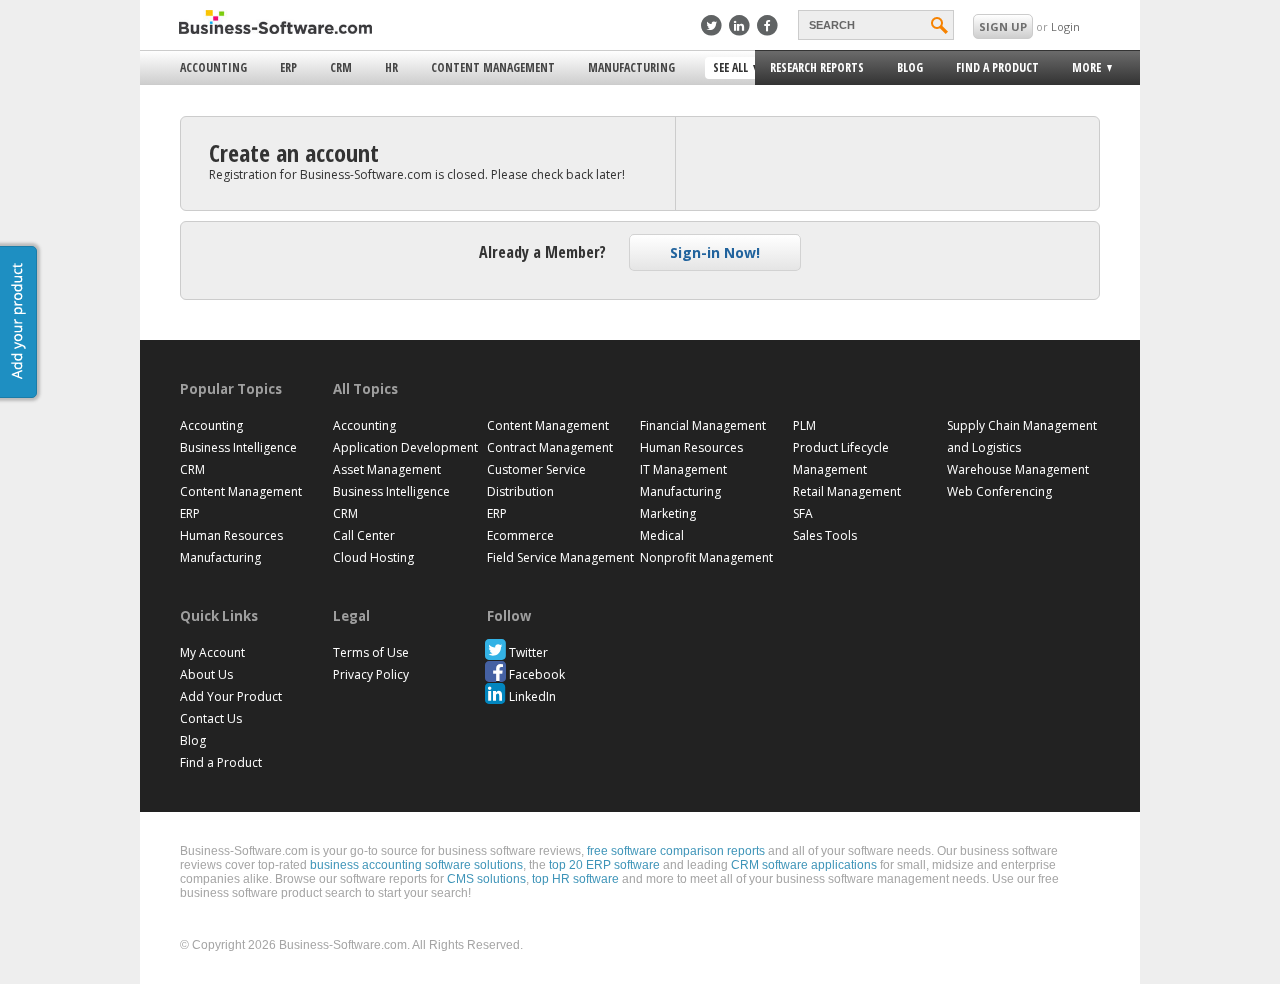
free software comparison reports (676, 851)
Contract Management (550, 447)
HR (391, 67)
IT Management (683, 469)
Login (1065, 26)
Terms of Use (371, 652)
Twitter (528, 652)
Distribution (520, 491)
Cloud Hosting (373, 557)
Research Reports (817, 67)
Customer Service (536, 469)
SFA (803, 513)
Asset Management (387, 469)
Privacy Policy (371, 674)
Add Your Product (231, 696)
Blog (910, 67)
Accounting (213, 67)
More (1080, 70)
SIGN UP (1003, 26)
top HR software (575, 879)
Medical (662, 535)
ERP (288, 67)
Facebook (537, 674)
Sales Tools (825, 535)
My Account (212, 652)
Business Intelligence (238, 447)
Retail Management (847, 491)
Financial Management (703, 425)
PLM (804, 425)
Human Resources (231, 535)
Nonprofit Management (706, 557)
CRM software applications (804, 865)
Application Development (405, 447)
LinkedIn (532, 696)
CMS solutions (486, 879)
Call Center (364, 535)
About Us (206, 674)
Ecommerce (520, 535)
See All (728, 69)
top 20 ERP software (604, 865)
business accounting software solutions (416, 865)
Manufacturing (631, 67)
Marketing (668, 513)
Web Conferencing (999, 491)
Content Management (493, 67)
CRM (341, 67)
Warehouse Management (1018, 469)
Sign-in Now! (715, 252)
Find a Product (997, 67)
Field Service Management (560, 557)
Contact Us (211, 718)
